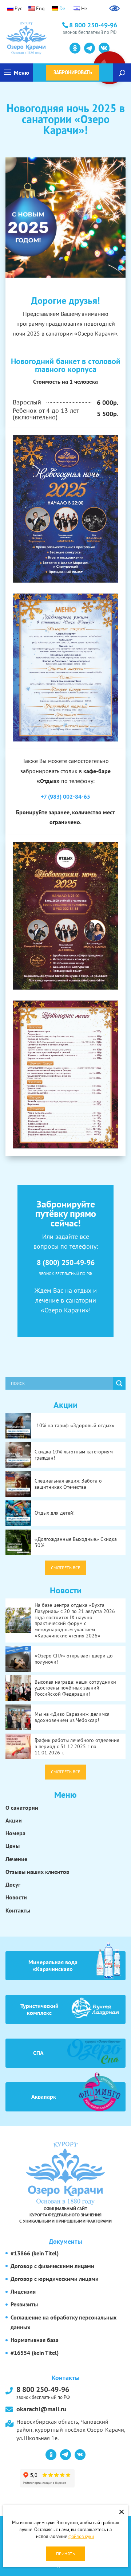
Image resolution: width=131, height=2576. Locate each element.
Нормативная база (35, 2340)
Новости (16, 1897)
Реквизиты (24, 2304)
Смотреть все (65, 1568)
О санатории (22, 1808)
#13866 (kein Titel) (35, 2253)
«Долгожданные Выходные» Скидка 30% (76, 1542)
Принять (65, 2554)
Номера (15, 1833)
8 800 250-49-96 (43, 2392)
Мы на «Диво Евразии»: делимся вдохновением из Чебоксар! (72, 1717)
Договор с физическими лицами (52, 2266)
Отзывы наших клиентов (37, 1872)
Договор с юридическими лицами (55, 2279)
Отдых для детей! (55, 1513)
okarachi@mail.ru (41, 2409)
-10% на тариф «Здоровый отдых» (75, 1425)
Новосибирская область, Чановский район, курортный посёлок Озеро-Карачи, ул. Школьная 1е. (71, 2430)
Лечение (16, 1859)
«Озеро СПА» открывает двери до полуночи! (74, 1659)
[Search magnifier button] (119, 1383)
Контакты (18, 1910)
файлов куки (81, 2536)
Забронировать (73, 73)
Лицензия (23, 2291)
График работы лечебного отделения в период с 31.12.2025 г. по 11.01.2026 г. (77, 1746)
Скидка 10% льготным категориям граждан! (74, 1455)
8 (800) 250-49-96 (66, 1262)
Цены (13, 1846)
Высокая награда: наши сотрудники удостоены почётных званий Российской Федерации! (75, 1688)
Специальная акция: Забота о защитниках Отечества (68, 1484)
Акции (14, 1820)
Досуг (13, 1884)
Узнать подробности (39, 47)
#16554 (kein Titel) (35, 2353)
